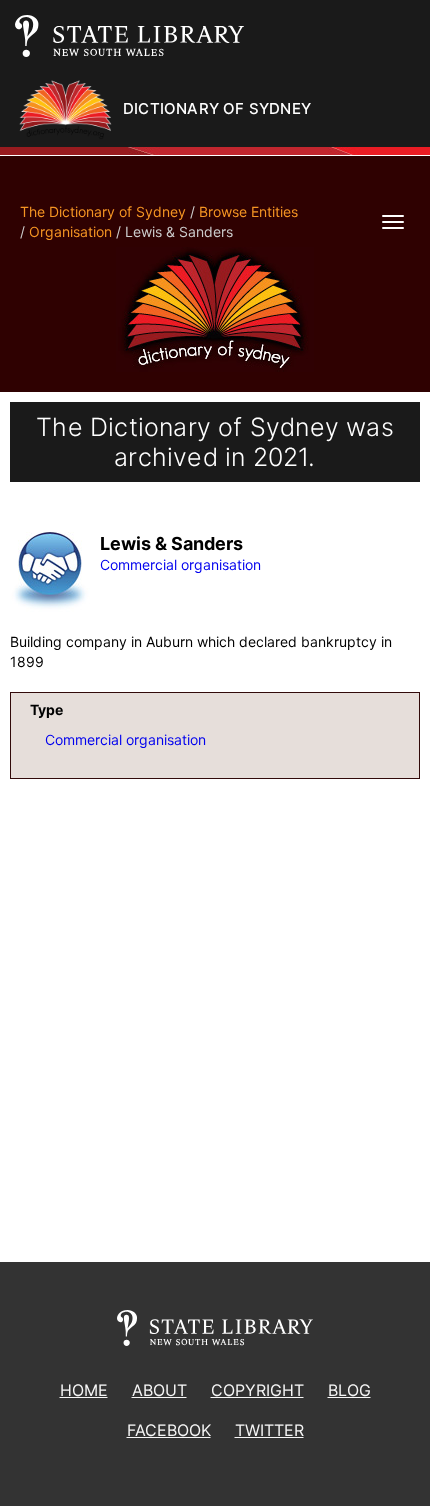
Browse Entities (248, 211)
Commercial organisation (180, 564)
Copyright (257, 1390)
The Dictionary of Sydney (103, 211)
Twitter (269, 1430)
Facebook (169, 1430)
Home (84, 1390)
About (159, 1390)
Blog (349, 1390)
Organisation (70, 231)
